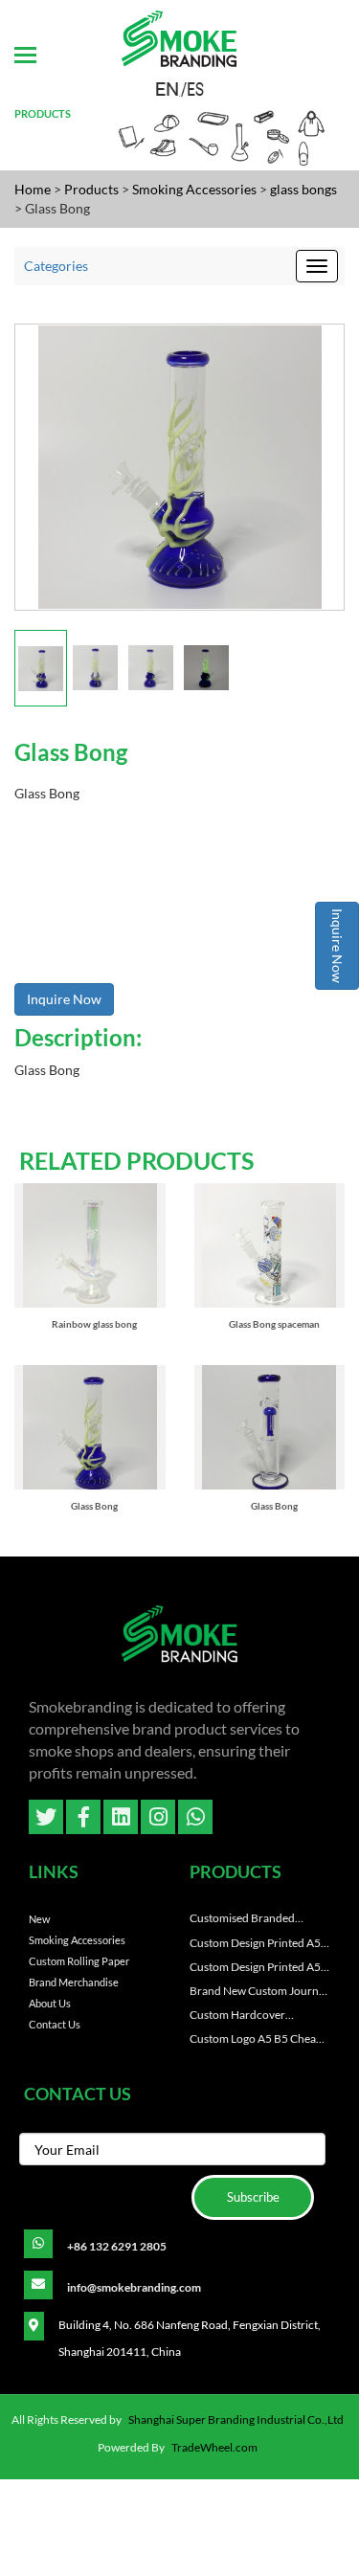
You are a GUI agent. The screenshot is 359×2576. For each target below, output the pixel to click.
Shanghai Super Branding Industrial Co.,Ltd (236, 2419)
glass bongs (303, 189)
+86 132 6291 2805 (117, 2246)
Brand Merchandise (74, 1982)
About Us (50, 2003)
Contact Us (55, 2024)
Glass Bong (94, 1506)
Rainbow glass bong (94, 1324)
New (39, 1919)
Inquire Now (337, 946)
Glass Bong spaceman (274, 1324)
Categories (56, 266)
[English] (168, 88)
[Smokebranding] (179, 1639)
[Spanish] (192, 88)
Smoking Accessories (196, 189)
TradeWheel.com (214, 2447)
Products (91, 189)
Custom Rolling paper (79, 1961)
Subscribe (253, 2197)
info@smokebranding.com (134, 2287)
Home (33, 189)
